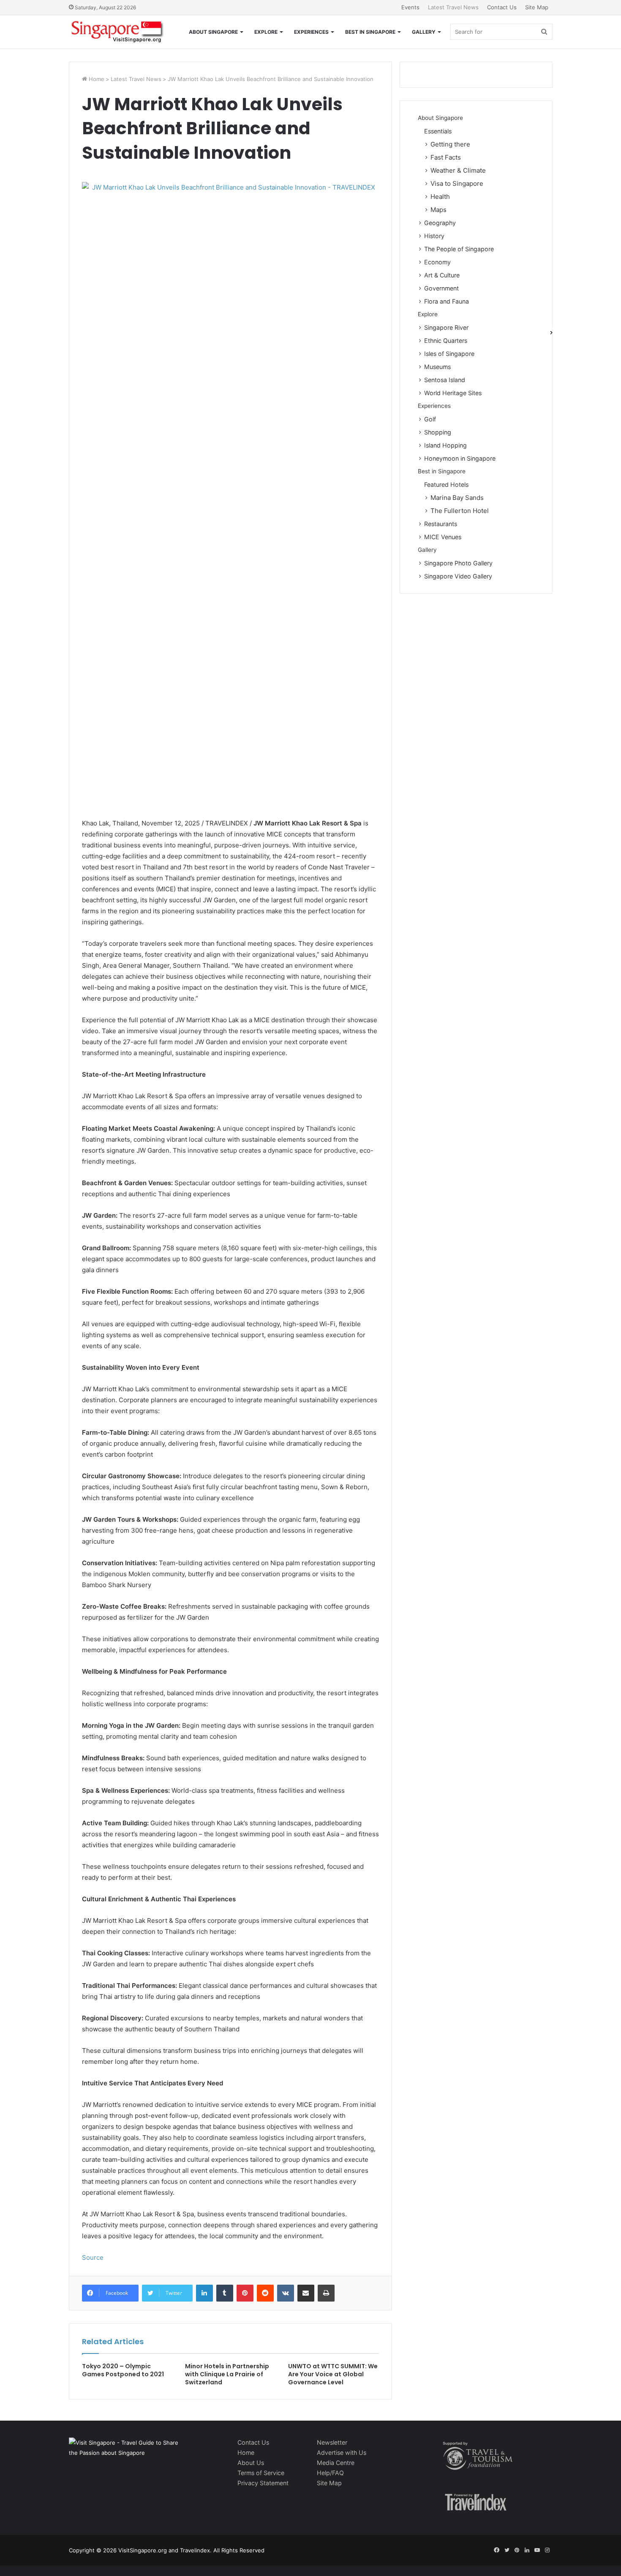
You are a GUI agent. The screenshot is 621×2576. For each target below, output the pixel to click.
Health (440, 197)
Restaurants (441, 524)
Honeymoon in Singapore (460, 458)
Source (93, 2257)
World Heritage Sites (453, 393)
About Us (251, 2463)
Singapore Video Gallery (458, 576)
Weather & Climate (458, 170)
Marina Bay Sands (457, 498)
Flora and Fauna (447, 301)
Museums (437, 367)
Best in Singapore (370, 32)
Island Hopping (445, 445)
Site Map (537, 7)
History (434, 236)
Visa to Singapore (457, 183)
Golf (430, 419)
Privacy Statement (263, 2483)
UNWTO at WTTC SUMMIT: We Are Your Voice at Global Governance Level (333, 2374)
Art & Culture (442, 275)
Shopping (438, 432)
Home (96, 79)
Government (441, 288)
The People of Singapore (459, 249)
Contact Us (502, 7)
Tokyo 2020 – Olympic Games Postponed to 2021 (123, 2370)
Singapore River (446, 327)
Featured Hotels (446, 485)
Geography (440, 223)
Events (410, 7)
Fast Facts (446, 157)
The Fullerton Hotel (460, 511)
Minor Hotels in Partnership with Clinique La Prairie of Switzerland (227, 2374)
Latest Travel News (453, 7)
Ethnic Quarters (446, 341)
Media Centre (336, 2463)
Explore (266, 32)
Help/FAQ (330, 2473)
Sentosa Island (445, 380)
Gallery (424, 32)
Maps (439, 210)
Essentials (438, 131)
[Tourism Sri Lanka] (116, 32)
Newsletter (332, 2442)
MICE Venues (443, 537)
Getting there (450, 144)
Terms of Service (261, 2473)
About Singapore (213, 32)
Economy (437, 262)
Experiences (311, 32)
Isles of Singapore (449, 354)
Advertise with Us (342, 2452)
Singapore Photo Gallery (458, 563)
